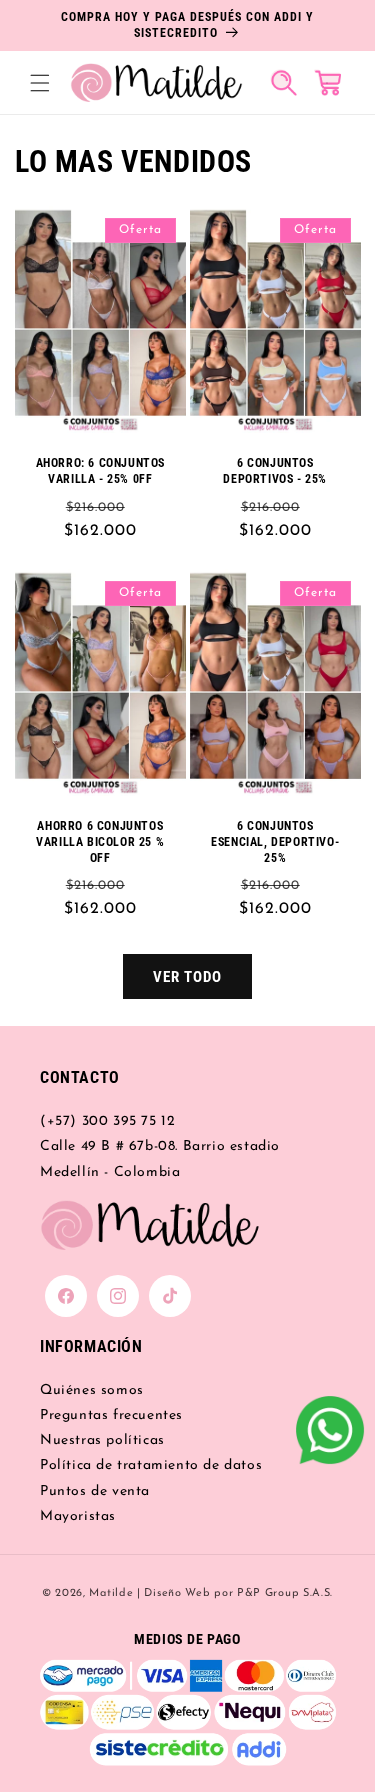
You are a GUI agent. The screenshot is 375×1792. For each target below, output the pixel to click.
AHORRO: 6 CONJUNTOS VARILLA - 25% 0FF (100, 471)
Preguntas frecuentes (111, 1415)
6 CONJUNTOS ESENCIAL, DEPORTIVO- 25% (275, 842)
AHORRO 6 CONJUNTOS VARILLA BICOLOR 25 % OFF (100, 842)
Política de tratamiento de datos (151, 1465)
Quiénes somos (92, 1390)
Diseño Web (177, 1593)
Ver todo (187, 977)
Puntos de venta (95, 1491)
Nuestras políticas (102, 1440)
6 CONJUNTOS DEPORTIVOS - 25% (275, 471)
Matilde (111, 1593)
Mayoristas (78, 1516)
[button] (40, 83)
